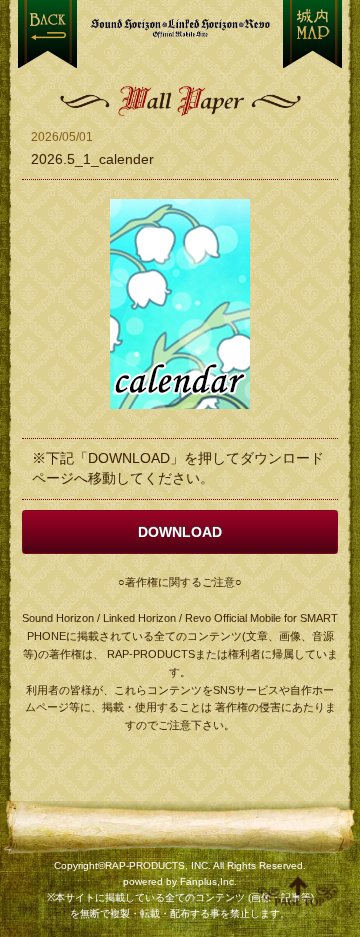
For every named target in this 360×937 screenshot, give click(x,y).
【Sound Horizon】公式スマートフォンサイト (180, 27)
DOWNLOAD (180, 532)
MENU (312, 34)
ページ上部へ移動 (298, 891)
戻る (47, 34)
